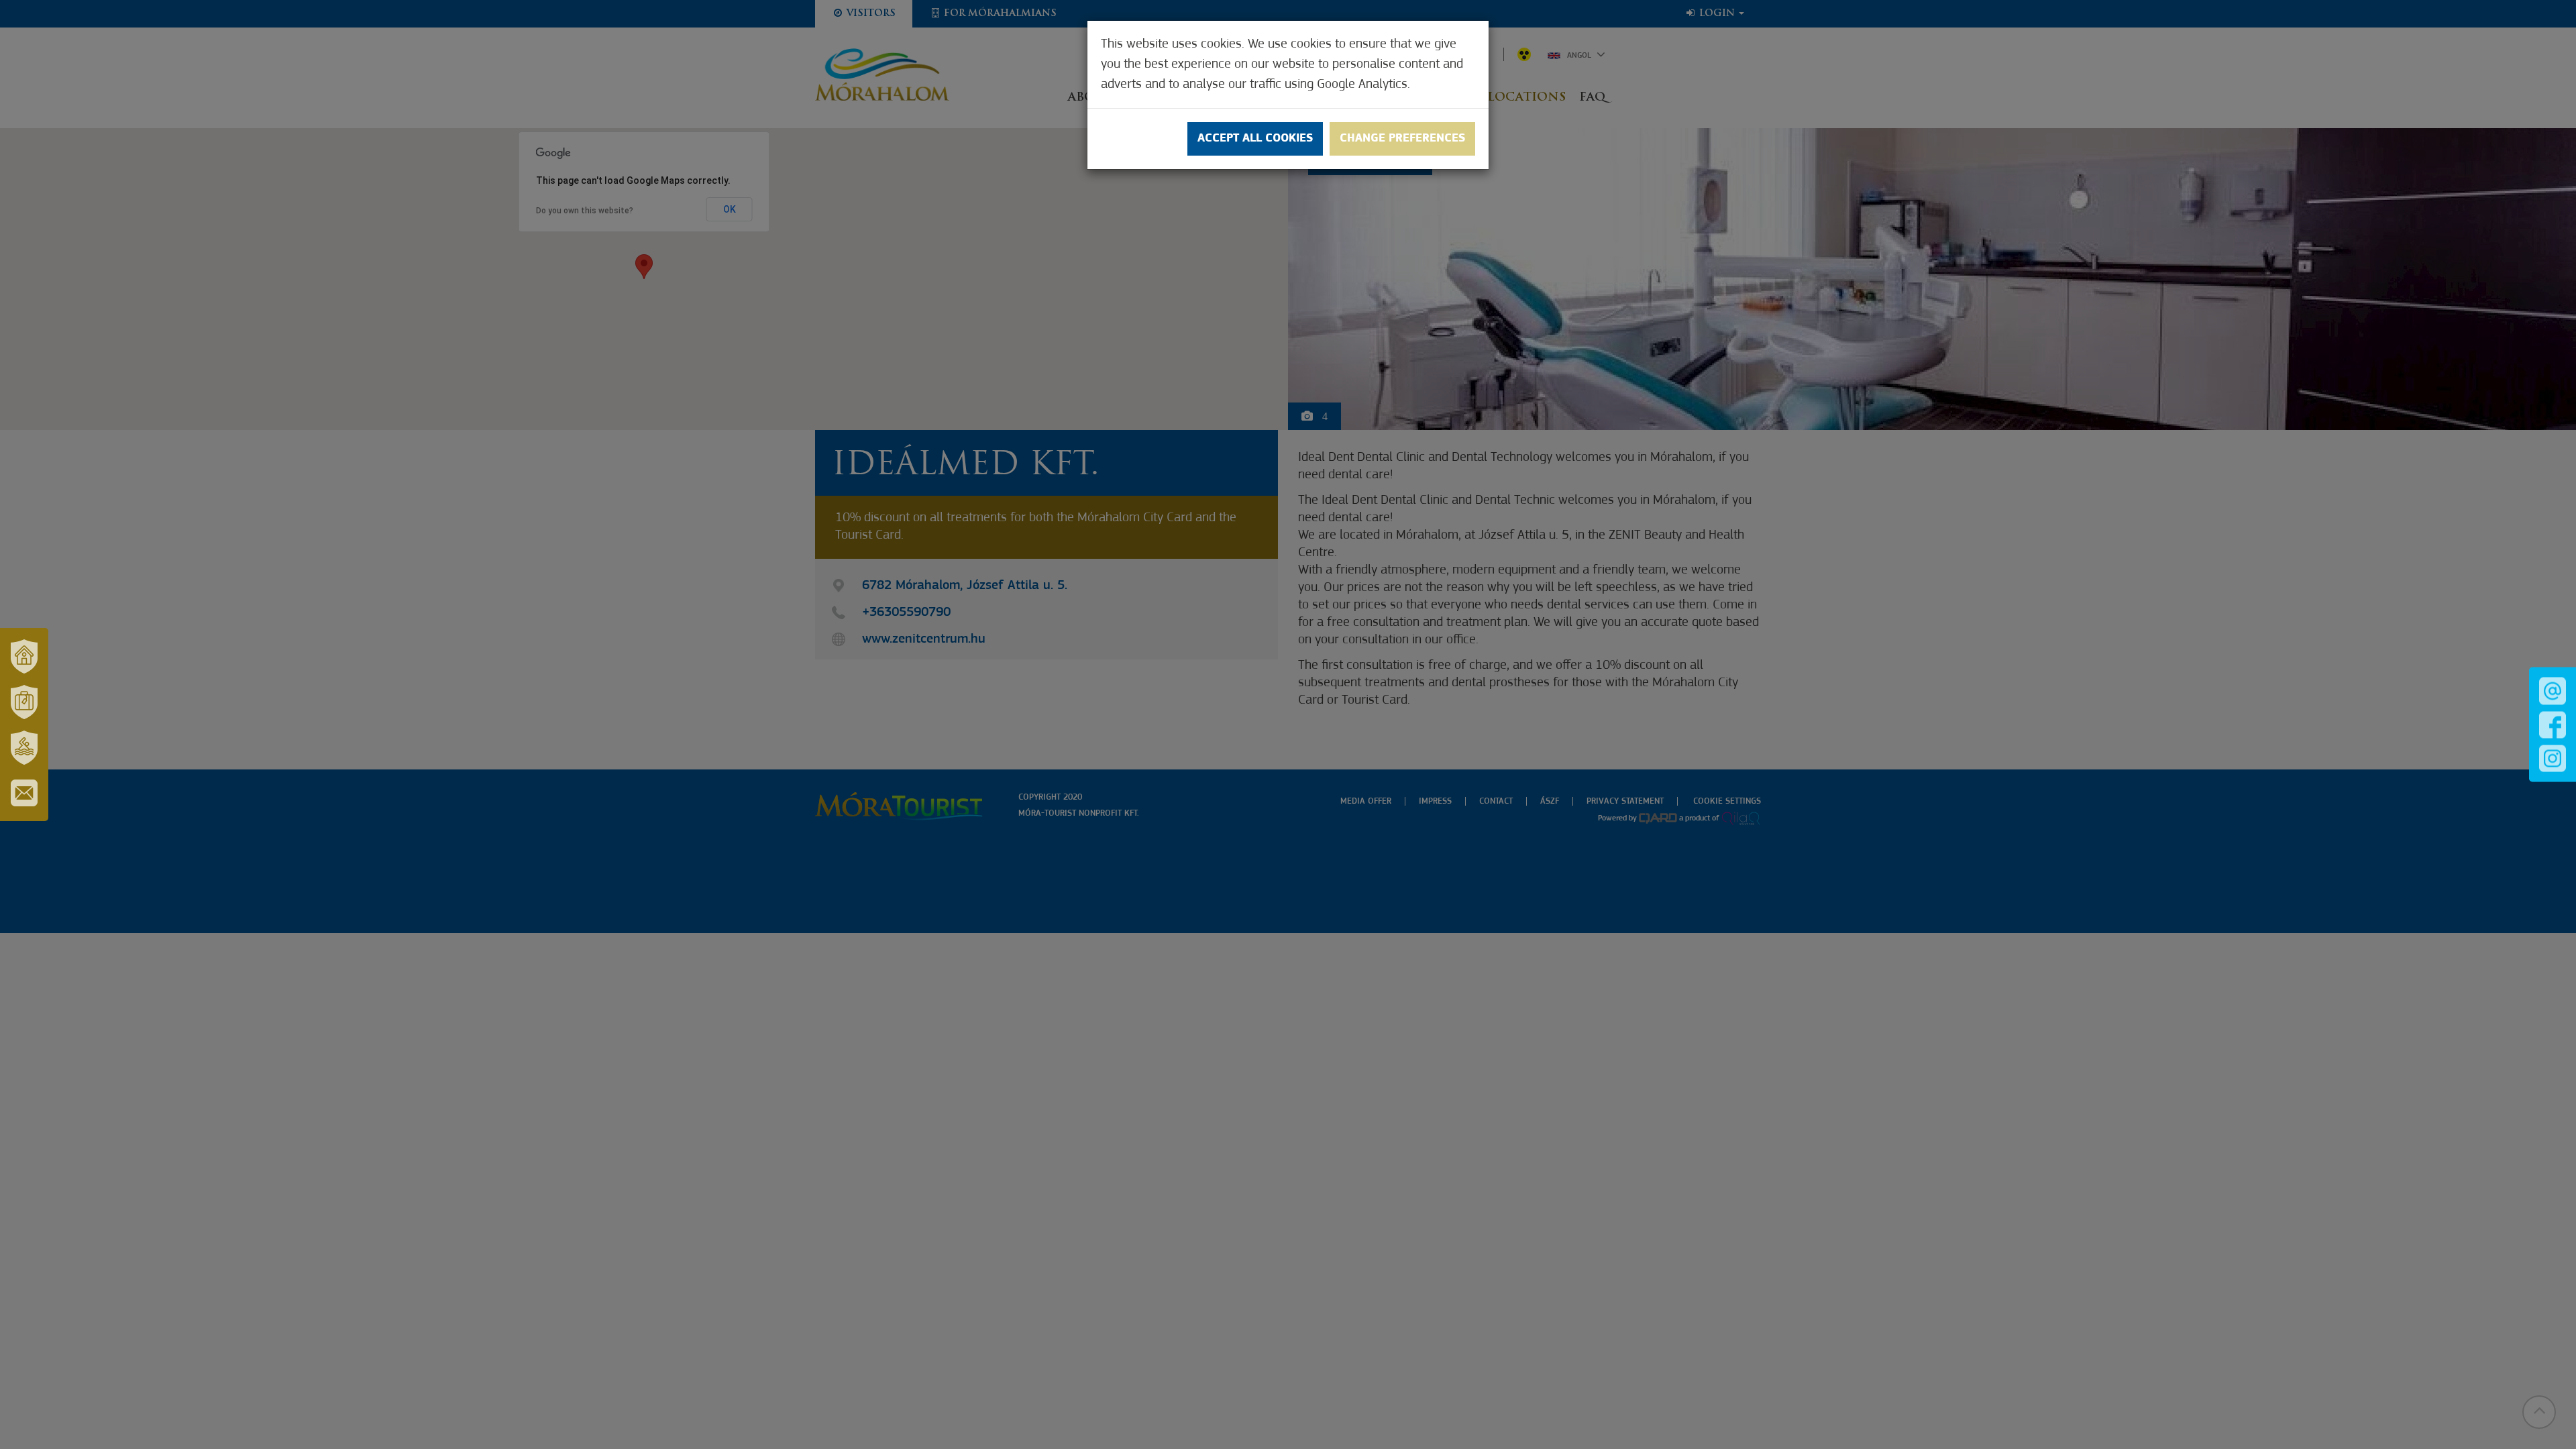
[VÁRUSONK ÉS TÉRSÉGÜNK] (24, 656)
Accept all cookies (1255, 139)
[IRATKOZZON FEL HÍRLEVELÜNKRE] (24, 793)
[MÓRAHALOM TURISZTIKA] (24, 702)
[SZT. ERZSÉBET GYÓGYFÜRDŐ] (24, 747)
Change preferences (1402, 139)
